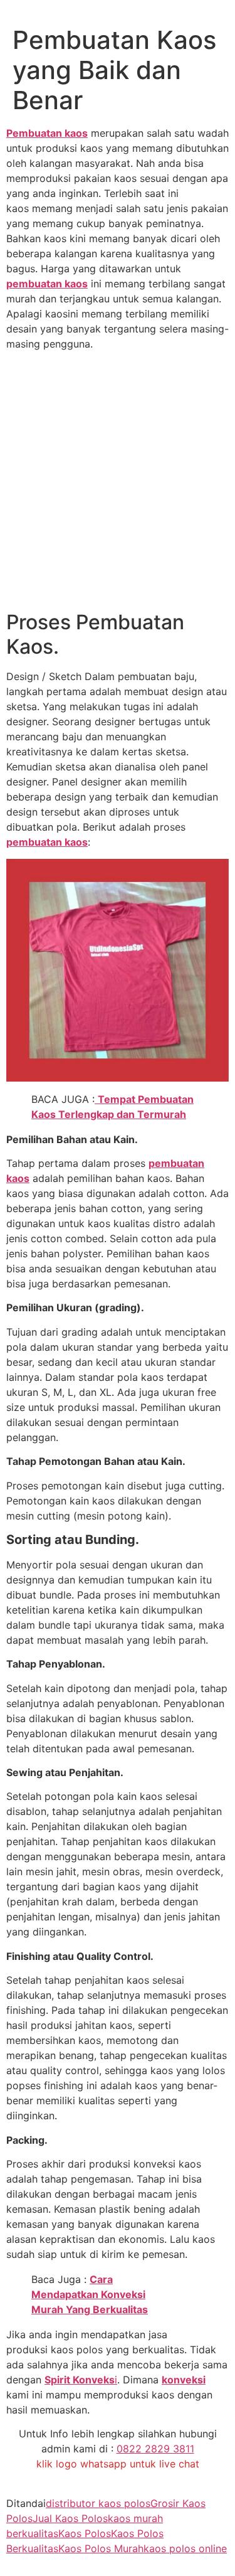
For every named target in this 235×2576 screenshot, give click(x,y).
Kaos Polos (85, 2533)
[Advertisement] (118, 483)
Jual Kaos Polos (70, 2518)
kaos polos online (185, 2548)
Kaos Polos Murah (101, 2548)
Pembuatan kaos (47, 133)
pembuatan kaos (47, 284)
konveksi (184, 2380)
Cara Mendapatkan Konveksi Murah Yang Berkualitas (90, 2294)
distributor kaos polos (98, 2503)
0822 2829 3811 (155, 2449)
